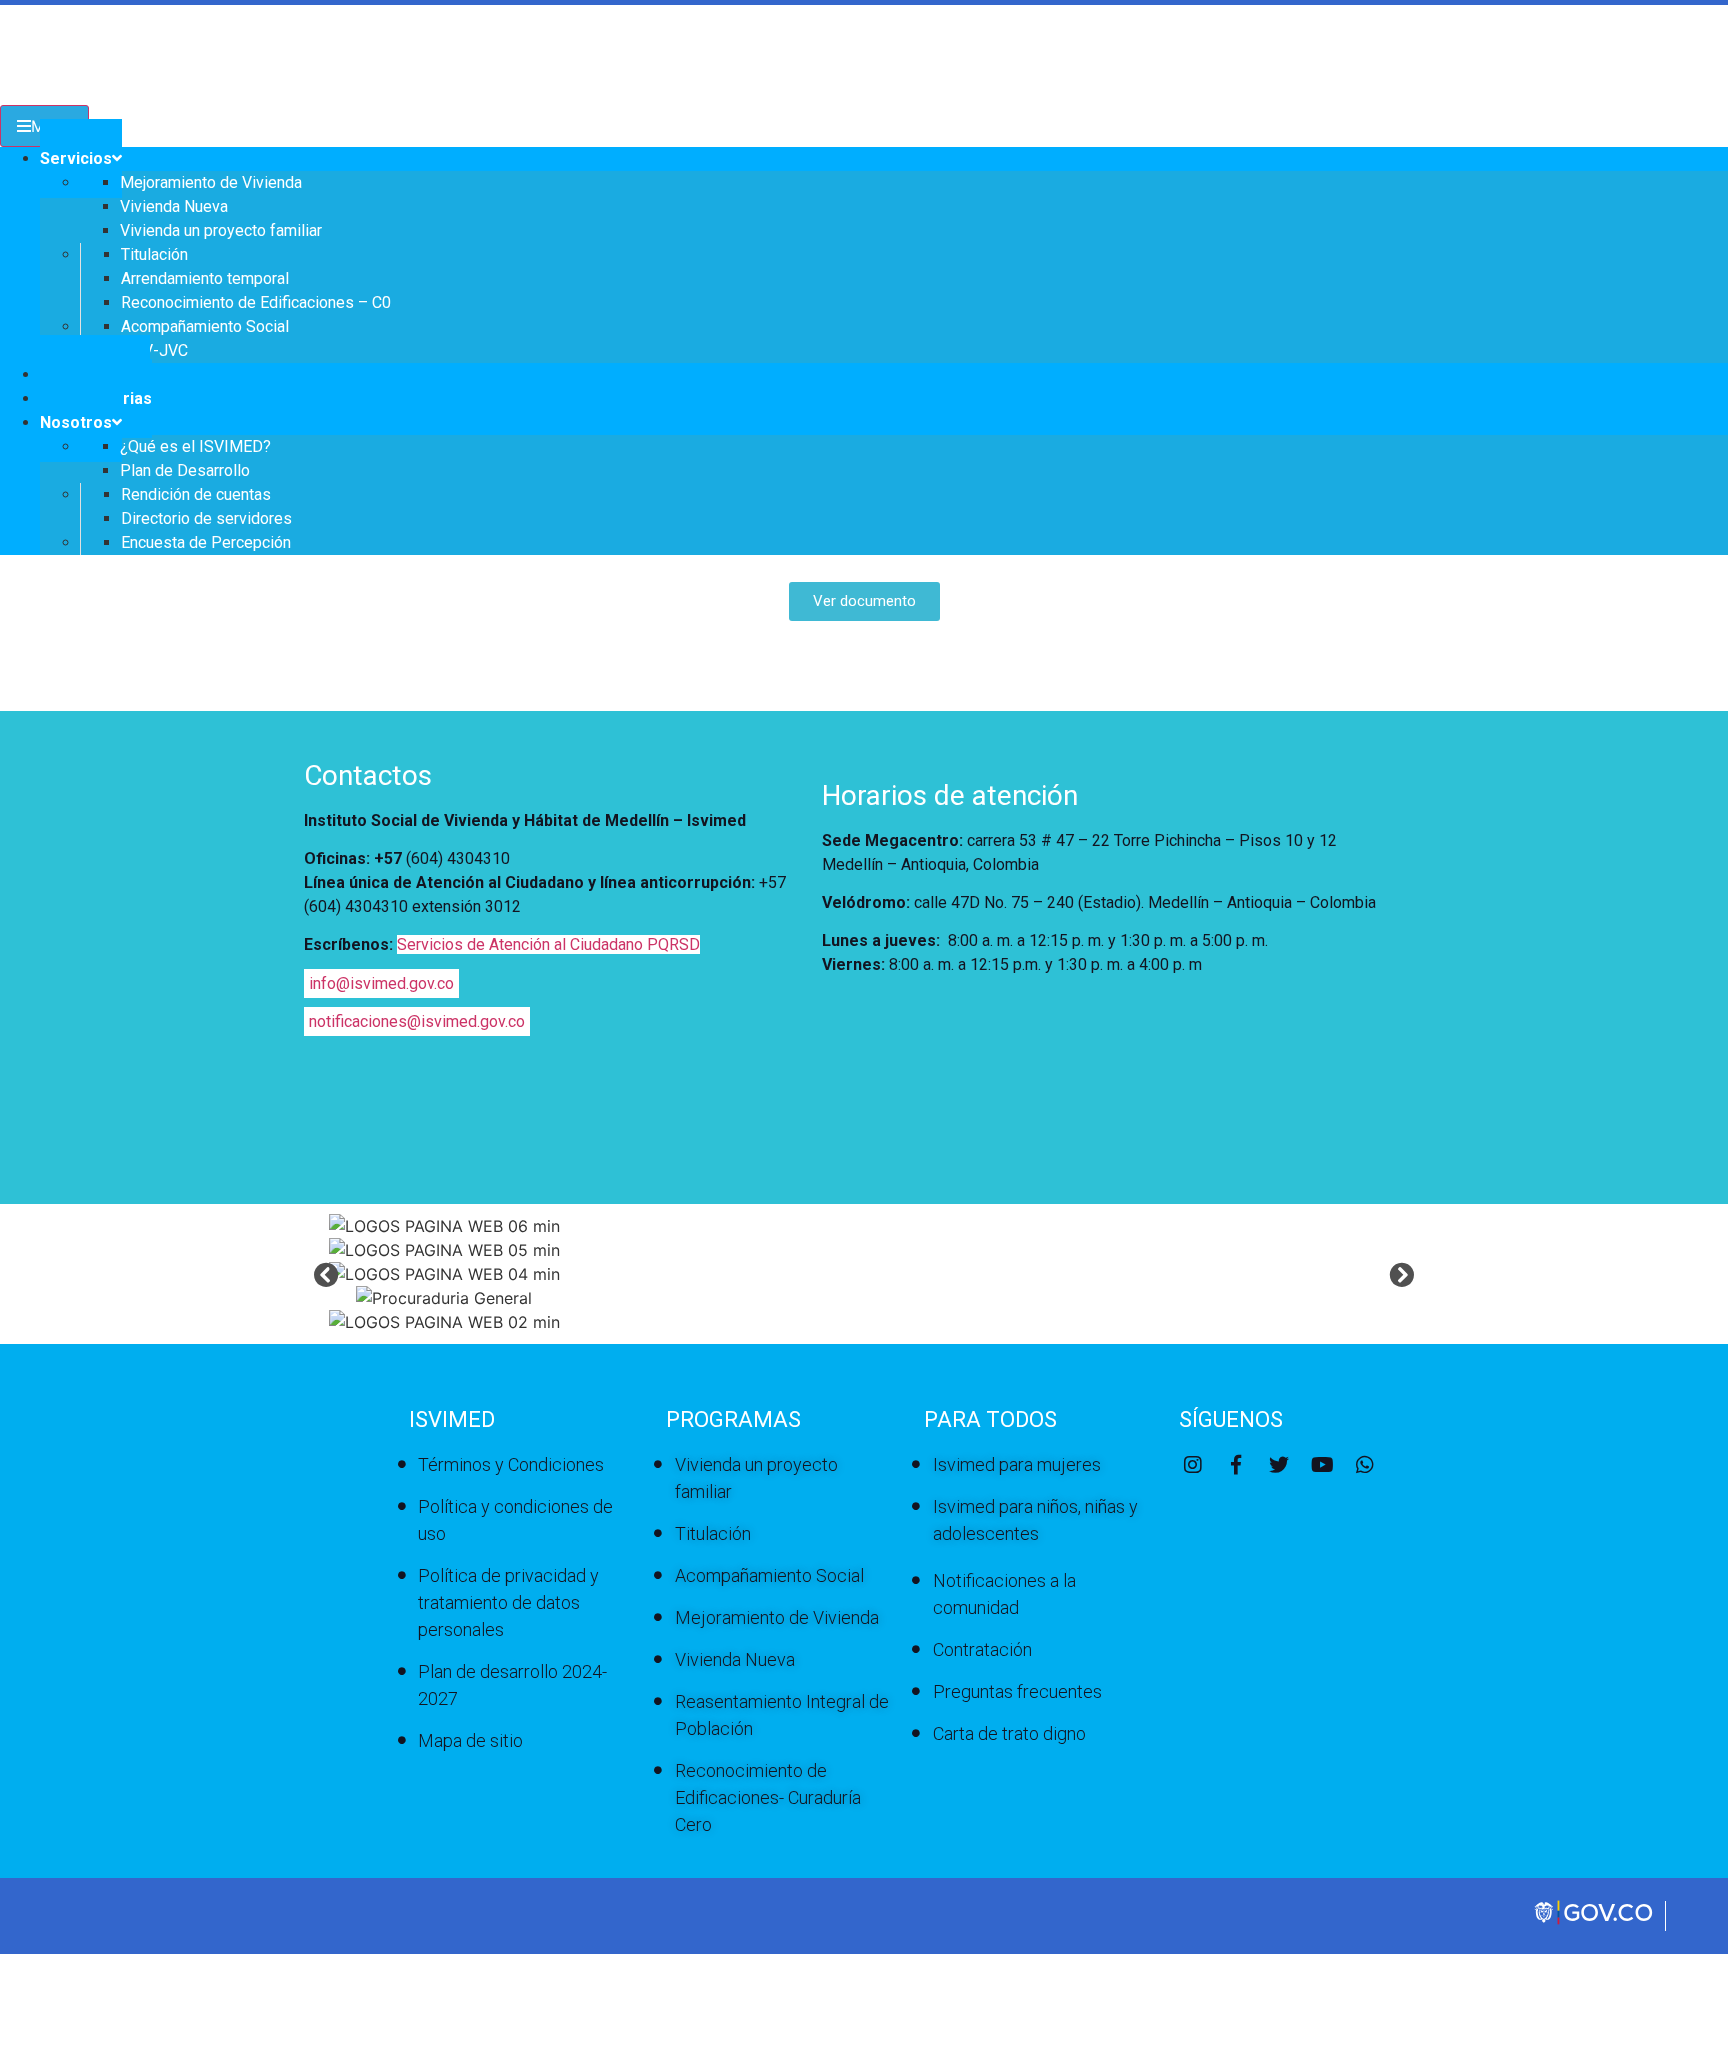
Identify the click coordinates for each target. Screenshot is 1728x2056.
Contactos (368, 775)
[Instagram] (1193, 1465)
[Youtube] (1322, 1465)
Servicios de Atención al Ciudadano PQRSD (548, 944)
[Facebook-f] (1236, 1465)
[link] (1595, 1922)
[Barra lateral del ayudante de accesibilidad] (1704, 74)
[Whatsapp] (1365, 1465)
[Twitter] (1279, 1465)
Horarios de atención (950, 795)
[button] (326, 1273)
